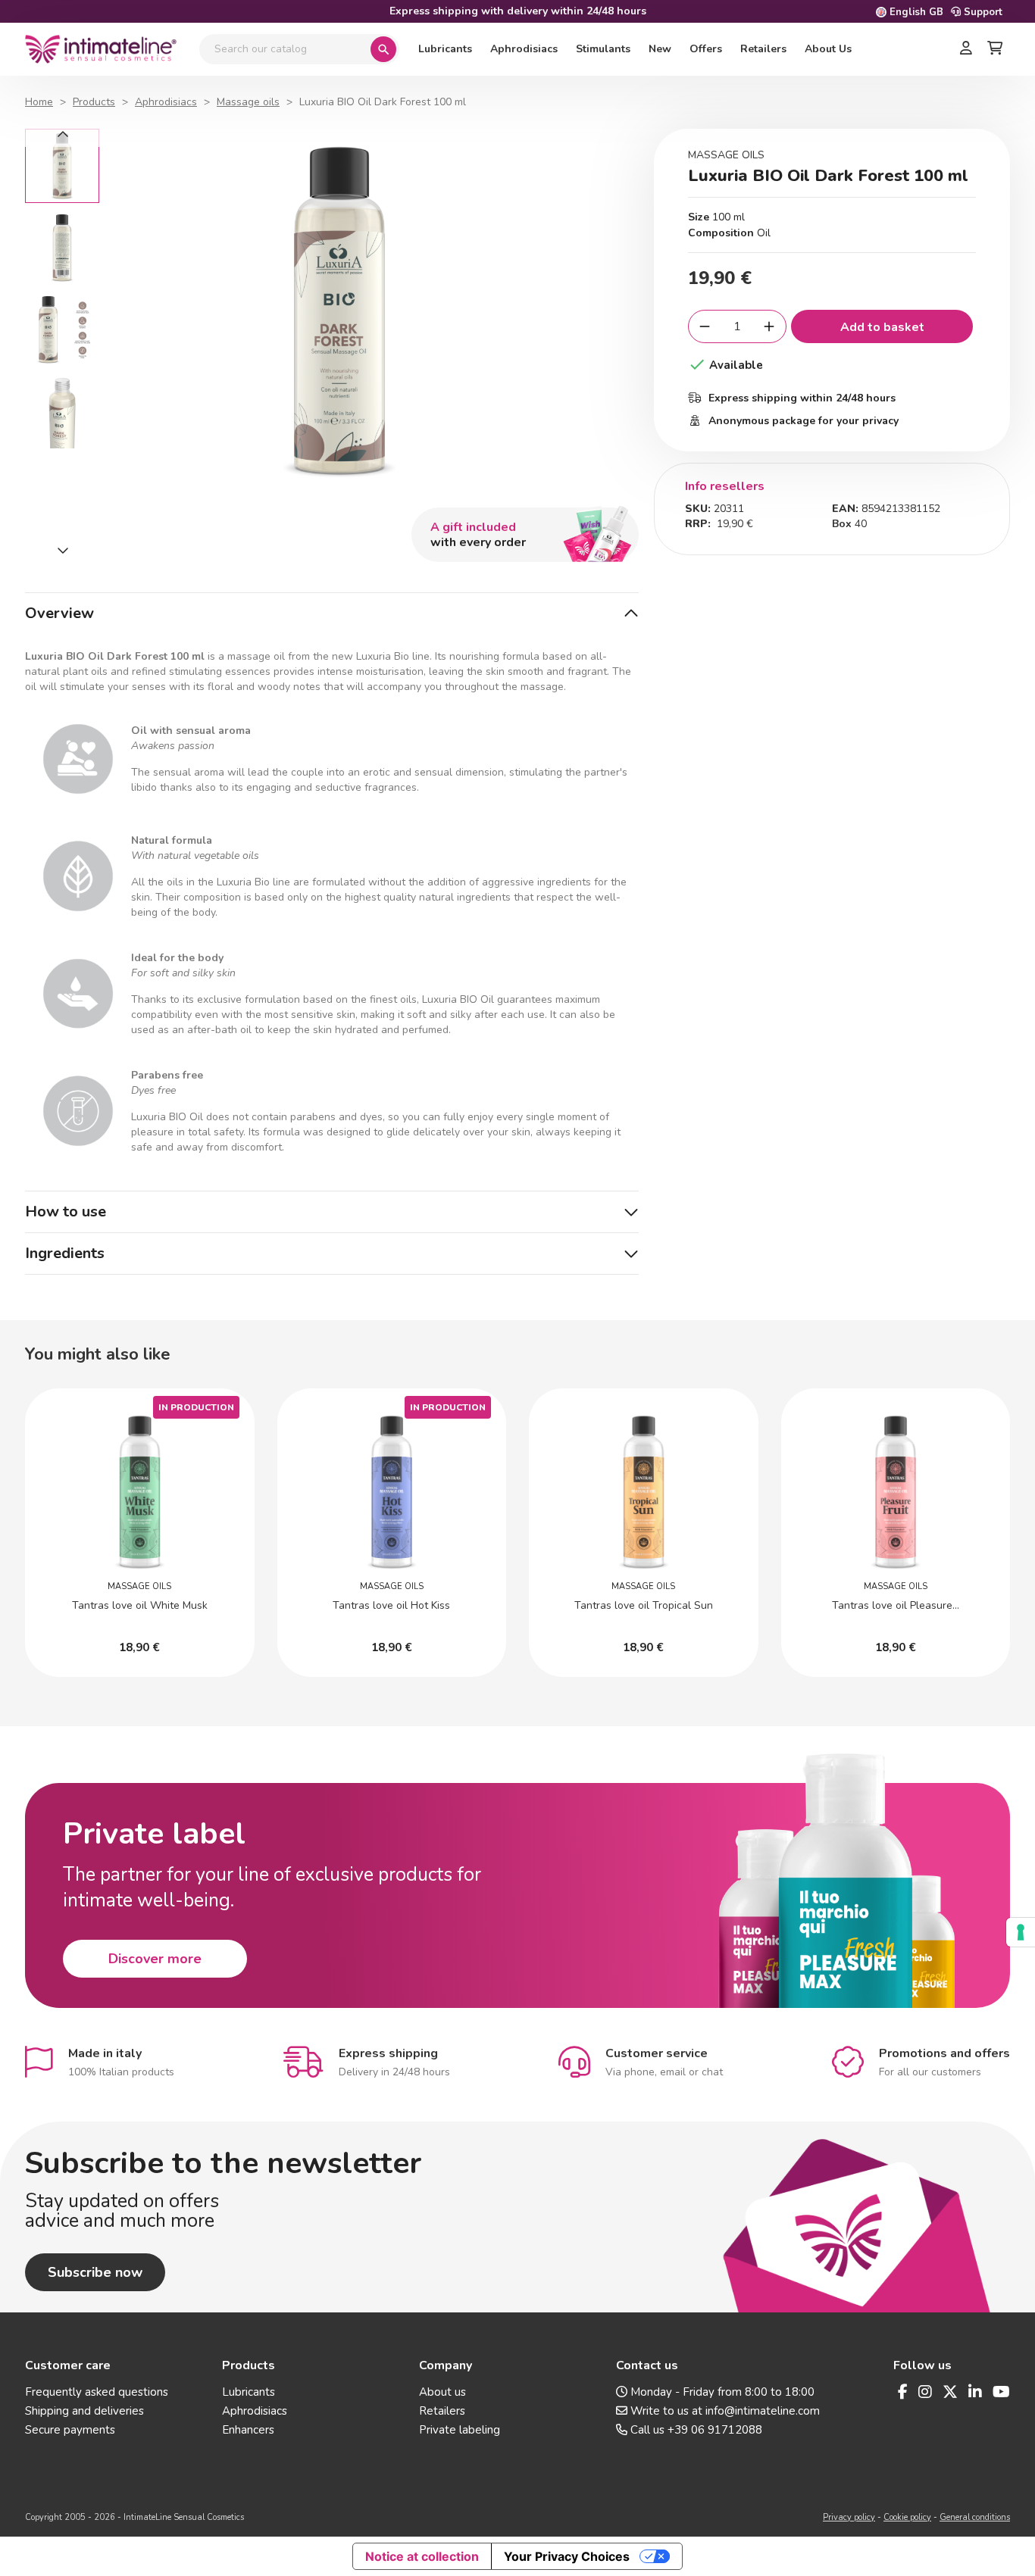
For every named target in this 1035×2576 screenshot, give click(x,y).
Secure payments (70, 2430)
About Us (828, 49)
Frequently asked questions (97, 2392)
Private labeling (460, 2430)
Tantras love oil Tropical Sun (644, 1605)
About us (442, 2392)
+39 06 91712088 (715, 2430)
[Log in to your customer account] (966, 49)
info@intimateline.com (763, 2411)
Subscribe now (95, 2272)
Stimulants (603, 49)
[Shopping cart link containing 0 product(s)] (995, 49)
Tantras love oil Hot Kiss (391, 1605)
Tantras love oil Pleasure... (896, 1605)
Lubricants (445, 49)
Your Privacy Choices (567, 2556)
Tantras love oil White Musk (140, 1605)
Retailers (763, 49)
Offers (706, 49)
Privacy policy (849, 2517)
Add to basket (882, 327)
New (660, 49)
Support (982, 12)
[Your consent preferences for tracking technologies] (1021, 1932)
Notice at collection (422, 2556)
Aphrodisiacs (524, 49)
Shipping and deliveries (84, 2411)
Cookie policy (907, 2517)
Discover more (155, 1959)
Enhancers (248, 2430)
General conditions (975, 2517)
